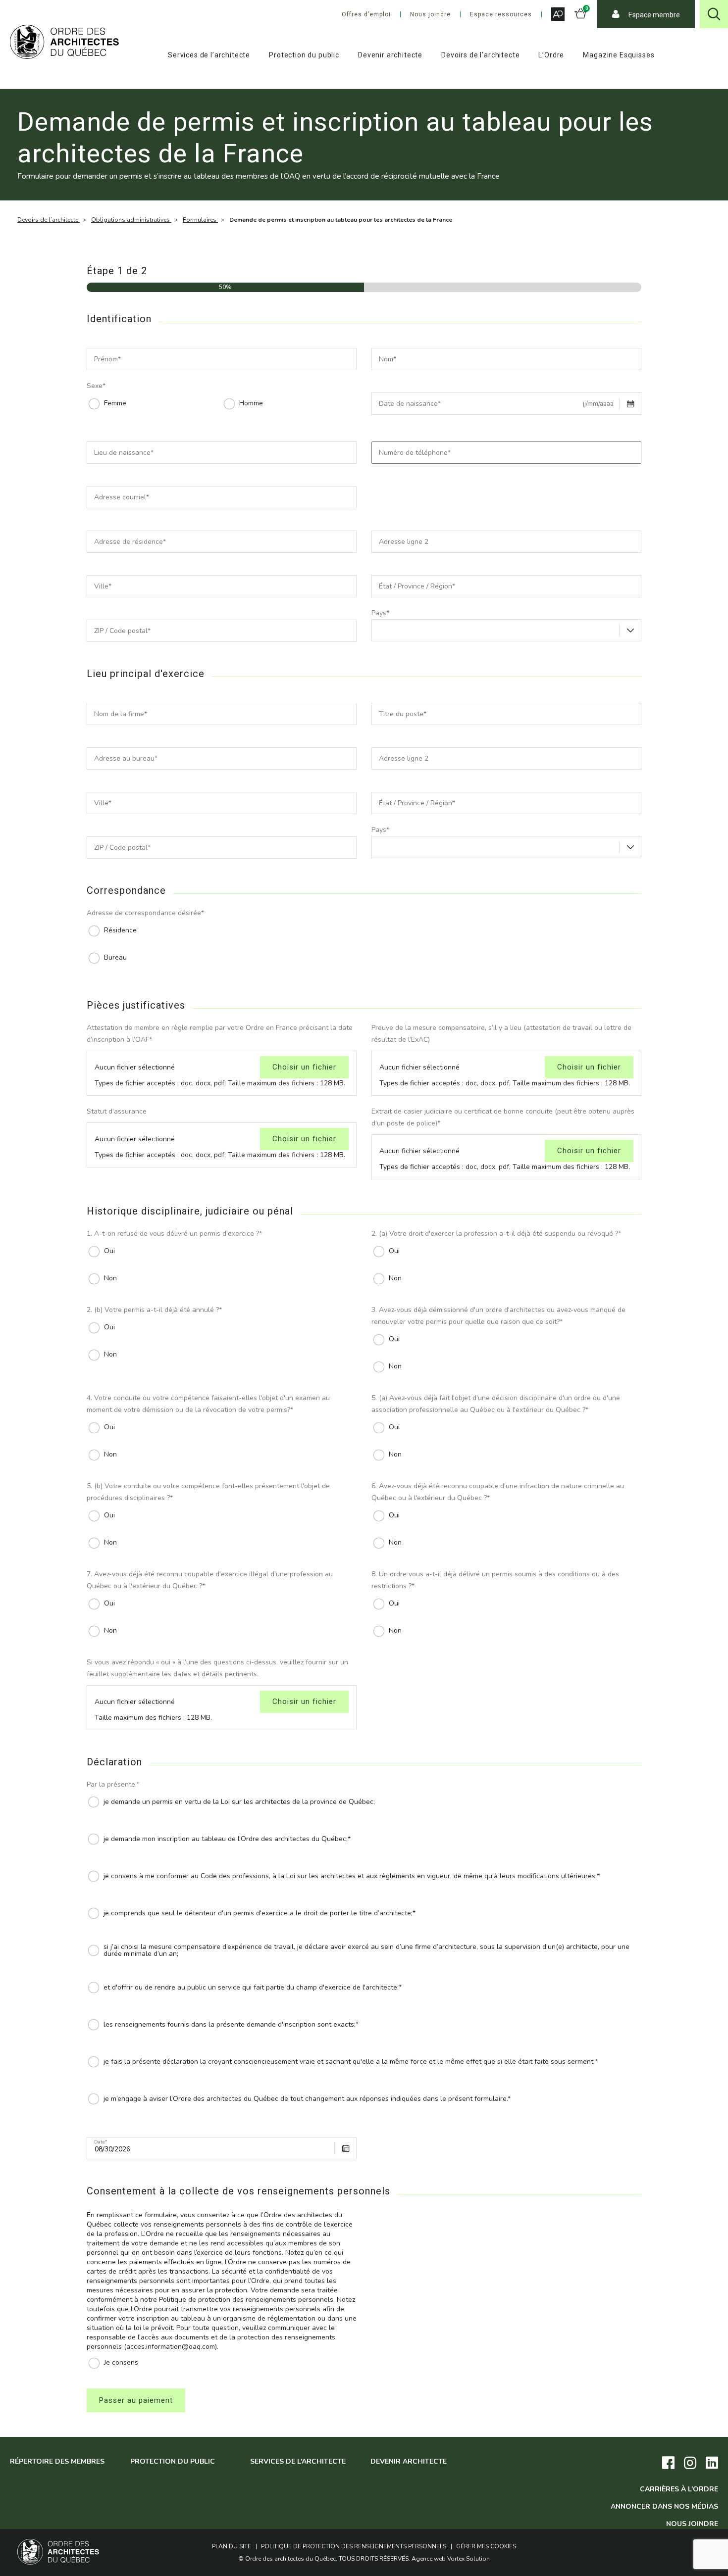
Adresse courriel (122, 498)
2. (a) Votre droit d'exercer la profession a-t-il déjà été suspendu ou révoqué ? (496, 1234)
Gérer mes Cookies (486, 2546)
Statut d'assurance (117, 1111)
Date (101, 2142)
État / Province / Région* (417, 587)
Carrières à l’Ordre (679, 2489)
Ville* (103, 587)
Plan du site (232, 2546)
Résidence (120, 930)
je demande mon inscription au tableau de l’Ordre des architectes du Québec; (227, 1839)
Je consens (121, 2363)
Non (110, 1278)
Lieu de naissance (124, 453)
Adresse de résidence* (130, 542)
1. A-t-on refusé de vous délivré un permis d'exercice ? (174, 1234)
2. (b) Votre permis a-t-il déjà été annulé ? (154, 1310)
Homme (251, 403)
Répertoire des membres (57, 2461)
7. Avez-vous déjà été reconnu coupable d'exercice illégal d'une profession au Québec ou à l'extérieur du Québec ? (210, 1580)
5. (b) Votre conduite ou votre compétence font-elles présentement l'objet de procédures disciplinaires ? (208, 1492)
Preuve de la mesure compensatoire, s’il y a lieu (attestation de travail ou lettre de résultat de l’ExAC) (501, 1034)
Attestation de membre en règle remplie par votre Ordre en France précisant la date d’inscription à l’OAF (220, 1034)
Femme (115, 403)
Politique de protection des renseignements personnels (354, 2546)
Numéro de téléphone (415, 453)
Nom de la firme (121, 714)
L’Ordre (551, 55)
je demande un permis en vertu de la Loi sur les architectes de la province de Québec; (239, 1802)
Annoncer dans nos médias (664, 2506)
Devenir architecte (390, 55)
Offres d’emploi (366, 14)
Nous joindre (430, 14)
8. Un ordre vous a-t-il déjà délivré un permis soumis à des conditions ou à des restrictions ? (495, 1580)
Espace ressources (501, 14)
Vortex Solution (468, 2559)
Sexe (96, 386)
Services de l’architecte (209, 55)
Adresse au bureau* (126, 759)
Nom (388, 360)
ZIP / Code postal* (122, 631)
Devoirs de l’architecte (480, 55)
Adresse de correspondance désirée (145, 913)
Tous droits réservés (374, 2559)
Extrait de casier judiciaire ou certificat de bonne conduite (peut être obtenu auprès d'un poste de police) (503, 1117)
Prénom (107, 360)
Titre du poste (403, 714)
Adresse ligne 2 (404, 542)
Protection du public (304, 55)
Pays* (380, 613)
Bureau (115, 958)
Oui (109, 1251)
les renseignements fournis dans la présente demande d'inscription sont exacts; (231, 2025)
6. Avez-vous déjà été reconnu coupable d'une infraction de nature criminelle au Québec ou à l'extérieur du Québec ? (498, 1492)
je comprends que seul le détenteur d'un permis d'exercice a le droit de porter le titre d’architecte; (260, 1913)
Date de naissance (410, 404)
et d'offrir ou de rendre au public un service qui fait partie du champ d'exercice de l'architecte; (253, 1988)
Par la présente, (113, 1784)
